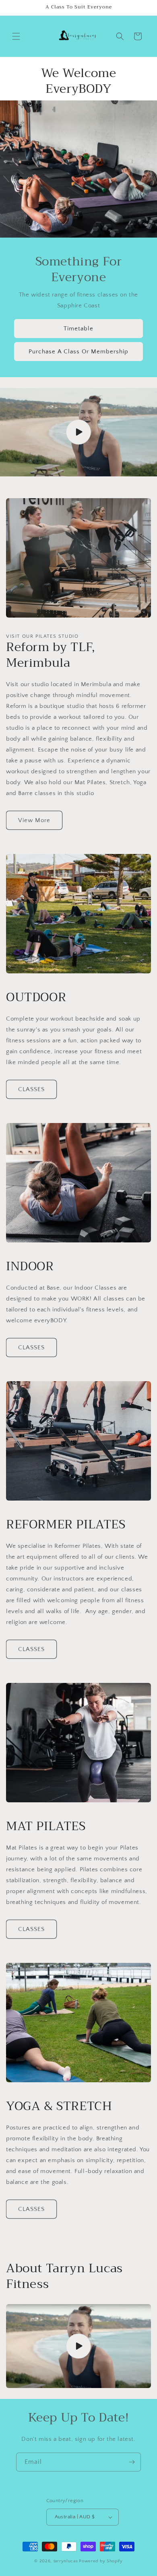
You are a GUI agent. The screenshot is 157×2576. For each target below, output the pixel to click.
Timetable (78, 328)
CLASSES (31, 1089)
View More (34, 820)
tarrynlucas (66, 2561)
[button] (16, 36)
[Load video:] (78, 432)
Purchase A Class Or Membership (78, 351)
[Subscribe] (132, 2462)
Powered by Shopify (101, 2561)
